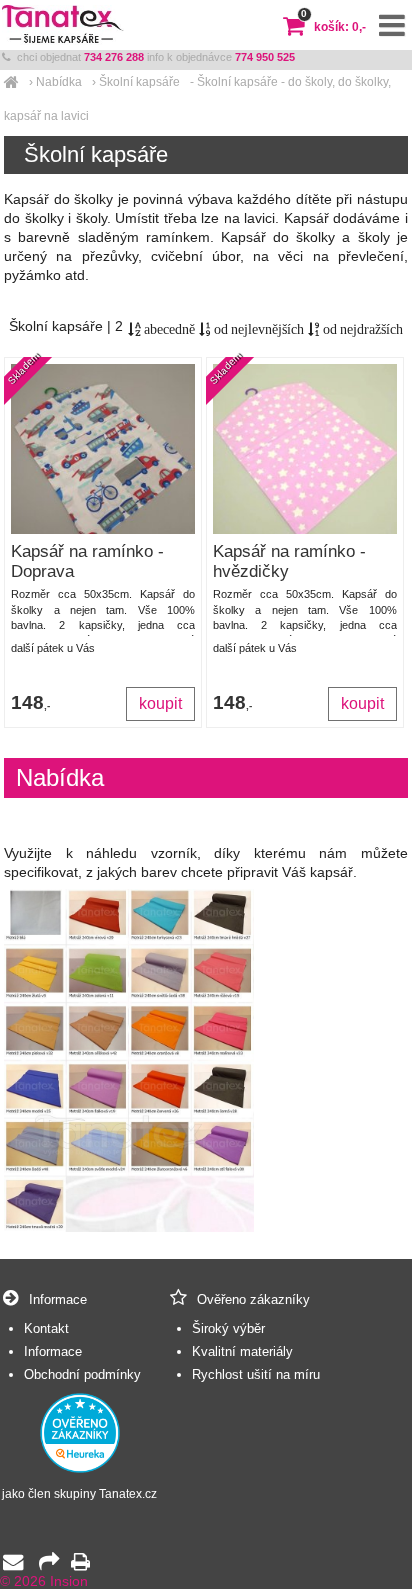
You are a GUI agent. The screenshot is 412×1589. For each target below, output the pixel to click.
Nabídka (59, 82)
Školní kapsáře (139, 82)
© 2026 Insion (44, 1581)
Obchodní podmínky (82, 1374)
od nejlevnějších (257, 329)
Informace (53, 1351)
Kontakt (46, 1328)
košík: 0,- (333, 27)
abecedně (168, 329)
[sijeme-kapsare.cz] (11, 82)
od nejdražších (361, 329)
